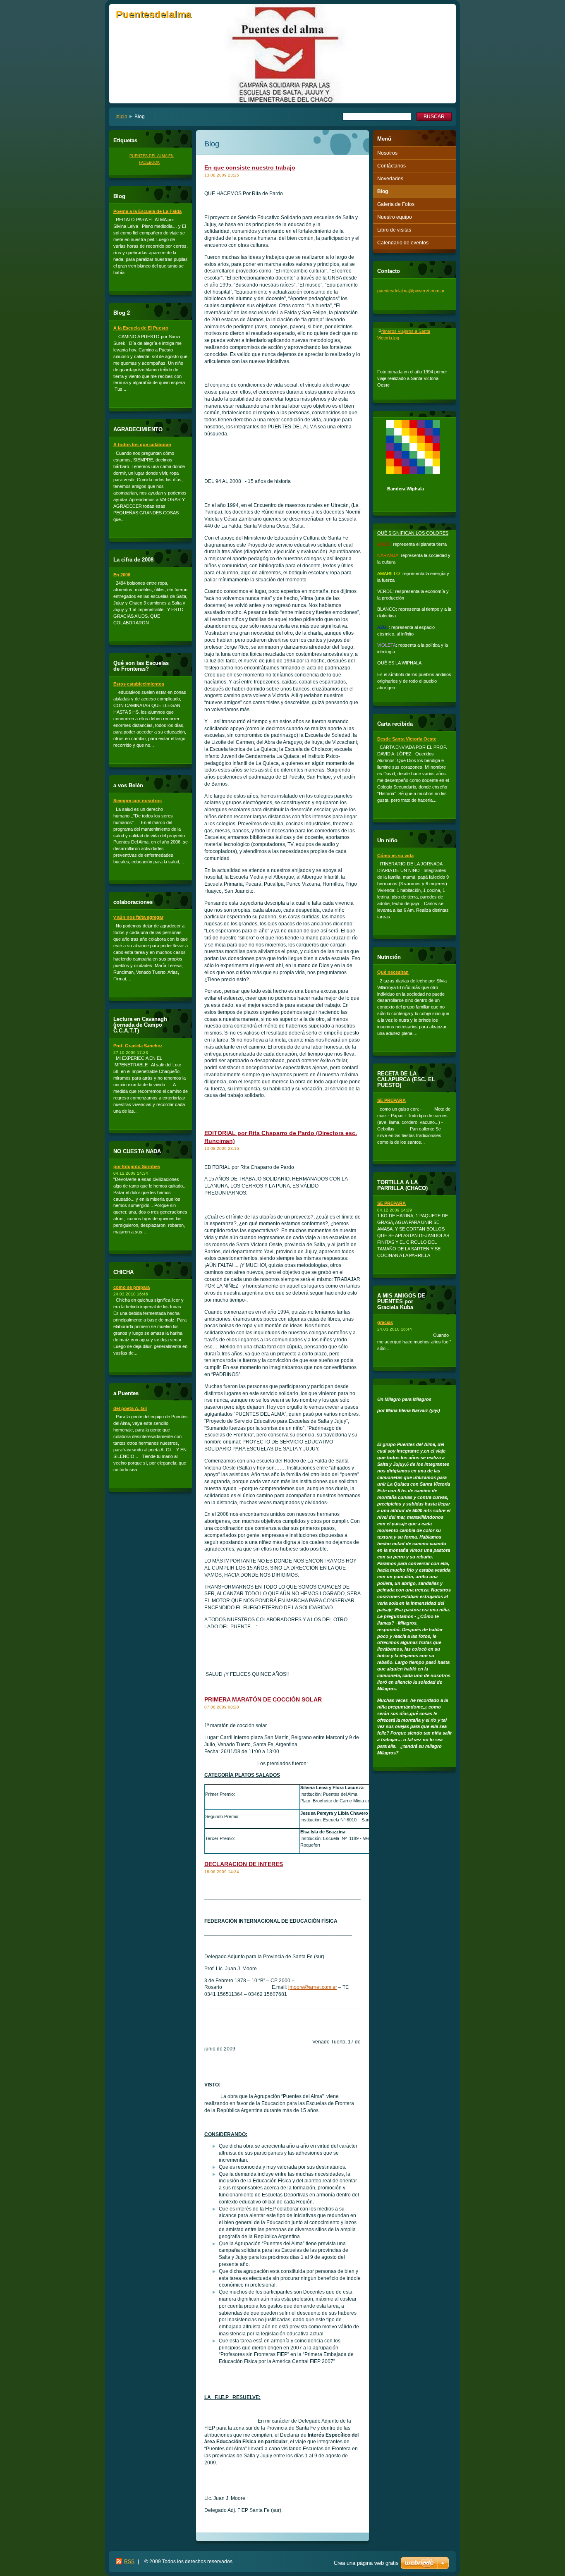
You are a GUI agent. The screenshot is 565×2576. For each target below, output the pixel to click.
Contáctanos (391, 166)
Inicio (121, 117)
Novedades (390, 179)
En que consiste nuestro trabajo (250, 167)
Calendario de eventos (403, 243)
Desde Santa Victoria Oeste (407, 739)
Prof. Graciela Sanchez (138, 1046)
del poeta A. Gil (130, 1408)
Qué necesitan (393, 972)
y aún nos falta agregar (138, 917)
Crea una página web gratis (366, 2563)
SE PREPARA (391, 1100)
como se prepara (132, 1287)
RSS (129, 2562)
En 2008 (122, 575)
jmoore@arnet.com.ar (313, 1987)
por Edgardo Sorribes (137, 1166)
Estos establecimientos (139, 684)
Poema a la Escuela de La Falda (147, 211)
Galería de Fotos (396, 204)
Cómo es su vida (395, 855)
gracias (385, 1322)
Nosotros (387, 153)
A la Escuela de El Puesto (141, 328)
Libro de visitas (394, 230)
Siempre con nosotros (138, 801)
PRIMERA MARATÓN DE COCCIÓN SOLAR (263, 1699)
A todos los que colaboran (142, 444)
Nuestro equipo (395, 217)
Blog (383, 191)
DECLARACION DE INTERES (244, 1864)
